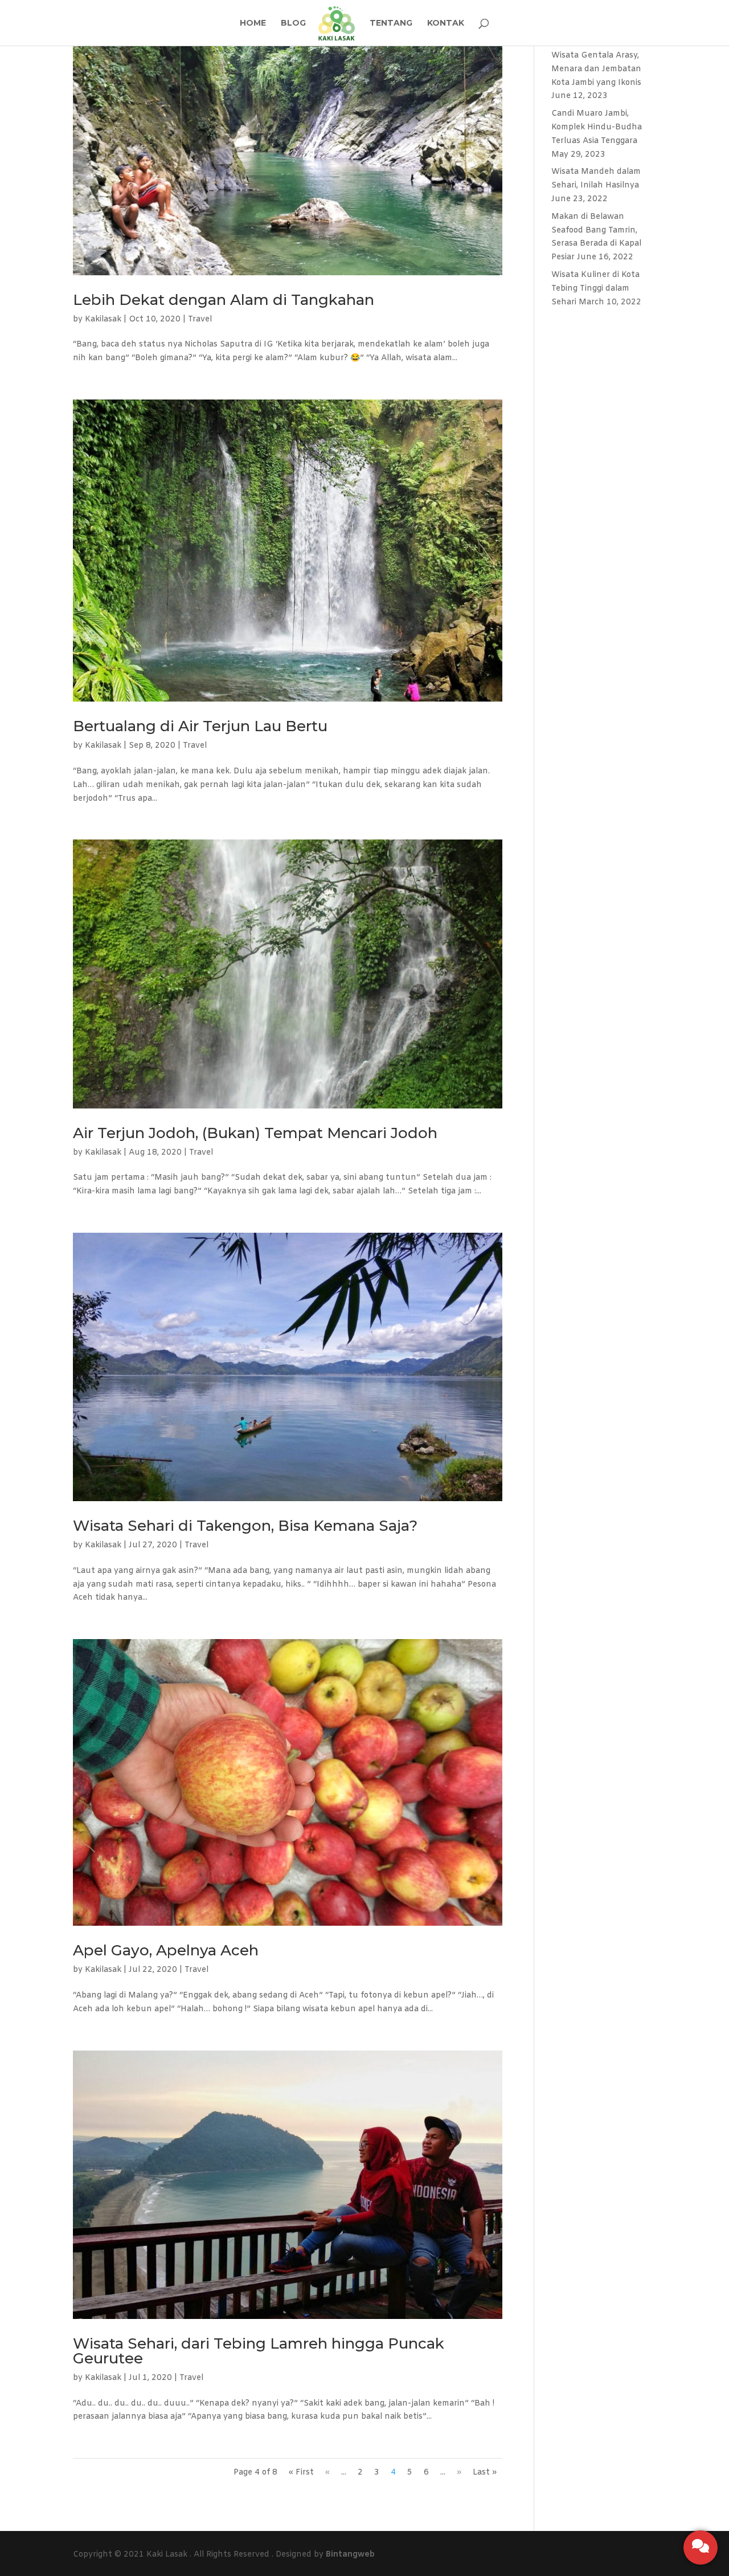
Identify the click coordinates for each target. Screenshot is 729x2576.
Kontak (446, 23)
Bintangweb (350, 2555)
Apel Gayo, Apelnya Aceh (166, 1950)
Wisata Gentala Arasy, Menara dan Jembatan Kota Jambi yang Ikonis (596, 69)
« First (301, 2473)
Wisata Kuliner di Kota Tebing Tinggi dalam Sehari (595, 289)
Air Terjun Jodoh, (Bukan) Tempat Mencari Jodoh (255, 1133)
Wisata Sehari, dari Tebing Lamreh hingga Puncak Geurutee (259, 2351)
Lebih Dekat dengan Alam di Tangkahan (224, 300)
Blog (293, 23)
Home (253, 23)
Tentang (391, 23)
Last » (485, 2473)
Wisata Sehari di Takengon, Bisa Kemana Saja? (245, 1526)
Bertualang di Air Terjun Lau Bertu (200, 726)
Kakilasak (103, 319)
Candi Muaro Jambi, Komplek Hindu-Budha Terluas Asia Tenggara (597, 127)
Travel (200, 319)
